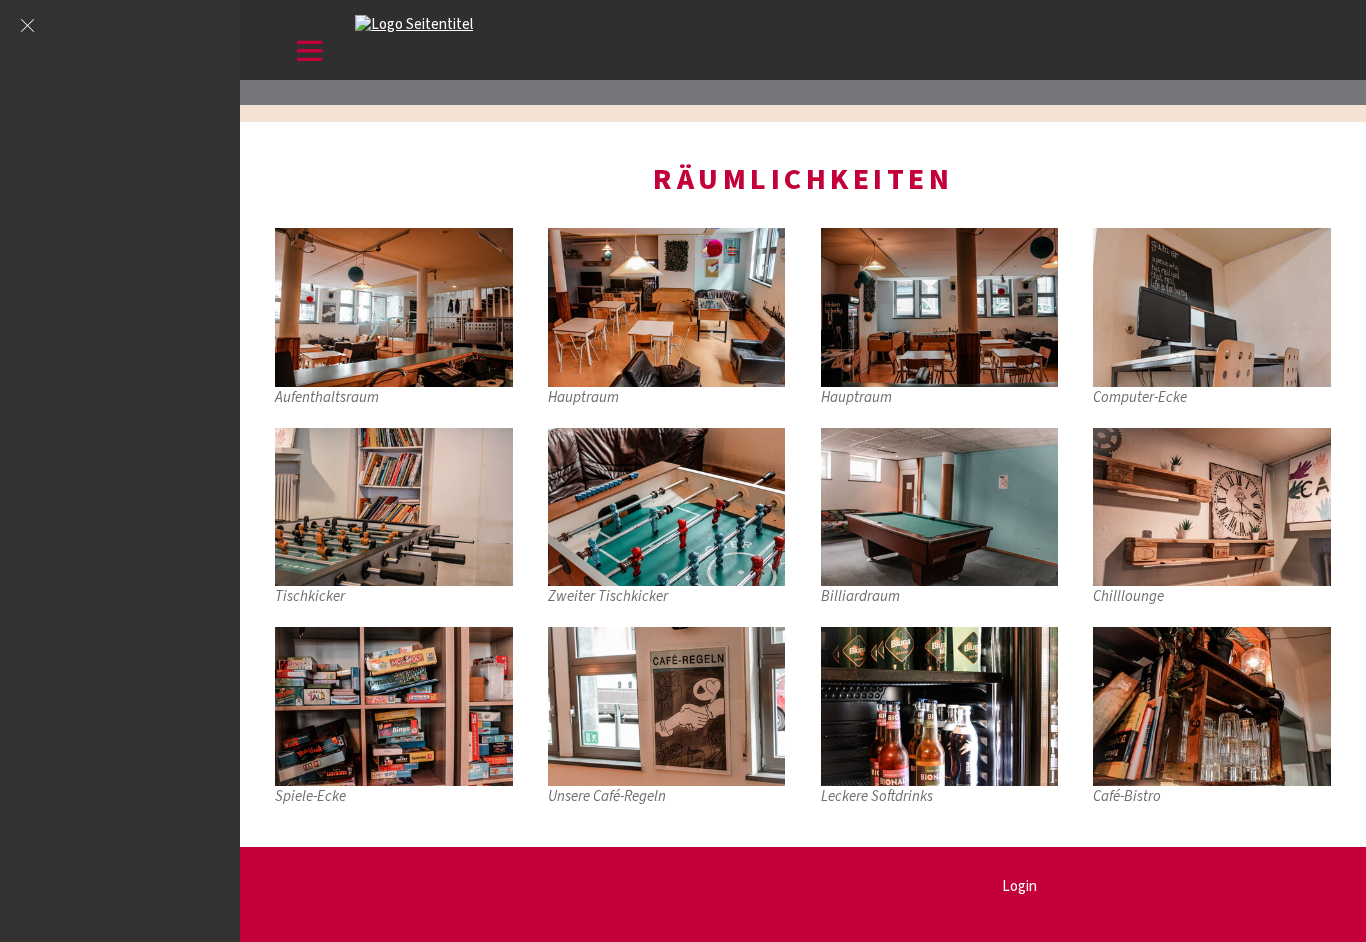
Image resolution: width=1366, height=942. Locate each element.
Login (1019, 886)
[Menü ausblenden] (27, 27)
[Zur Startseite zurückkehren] (414, 24)
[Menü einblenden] (310, 54)
